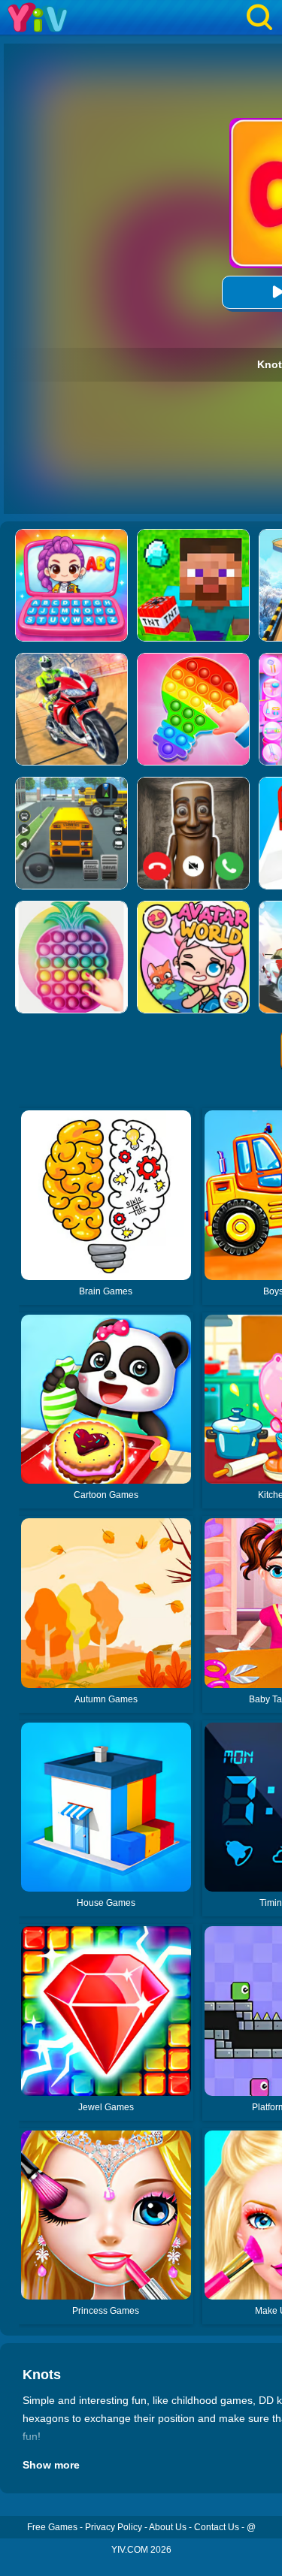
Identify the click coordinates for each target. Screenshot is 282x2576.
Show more (51, 2465)
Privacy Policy (114, 2527)
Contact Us (217, 2527)
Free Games (52, 2527)
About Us (168, 2527)
